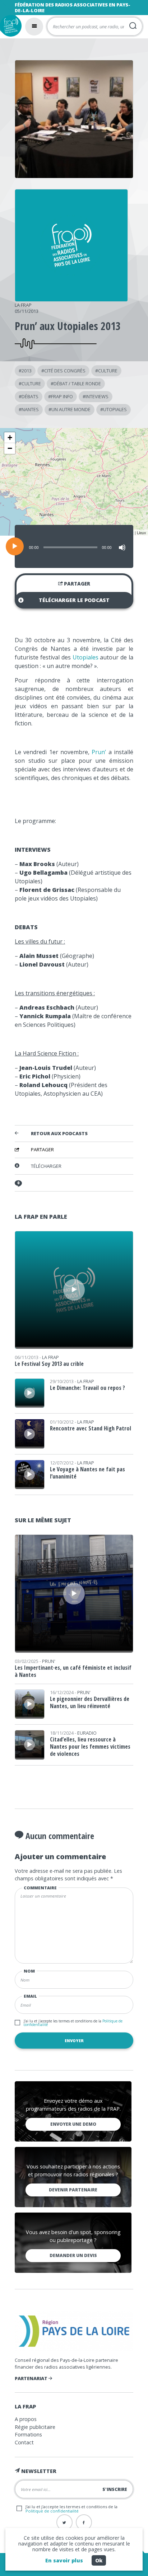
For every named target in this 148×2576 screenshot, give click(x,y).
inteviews (97, 396)
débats (30, 396)
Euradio (87, 1733)
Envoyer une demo (73, 2124)
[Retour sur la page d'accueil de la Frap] (11, 26)
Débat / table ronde (77, 384)
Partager (77, 584)
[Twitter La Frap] (64, 2522)
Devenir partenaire (73, 2190)
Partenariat (32, 2378)
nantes (30, 409)
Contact (24, 2442)
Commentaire (40, 1888)
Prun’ (99, 752)
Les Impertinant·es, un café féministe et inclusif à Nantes (73, 1671)
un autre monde (71, 409)
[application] (74, 546)
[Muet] (122, 547)
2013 (27, 371)
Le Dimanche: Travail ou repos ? (87, 1388)
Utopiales (85, 657)
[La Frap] (71, 299)
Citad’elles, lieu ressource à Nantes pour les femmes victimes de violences (90, 1747)
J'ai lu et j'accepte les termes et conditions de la (73, 2023)
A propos (26, 2419)
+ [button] (10, 438)
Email (30, 1996)
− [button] (10, 448)
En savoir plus (64, 2560)
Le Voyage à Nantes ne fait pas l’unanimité (87, 1473)
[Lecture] (15, 546)
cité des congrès (65, 371)
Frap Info (62, 396)
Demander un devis (73, 2255)
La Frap (23, 305)
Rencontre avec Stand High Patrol (91, 1428)
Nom (29, 1971)
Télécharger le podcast (74, 600)
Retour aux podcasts (59, 1134)
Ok (99, 2560)
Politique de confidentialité (52, 2511)
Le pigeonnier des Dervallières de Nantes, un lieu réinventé (90, 1702)
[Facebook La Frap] (84, 2522)
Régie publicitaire (35, 2427)
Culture (108, 371)
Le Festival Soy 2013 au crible (49, 1364)
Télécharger (46, 1166)
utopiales (115, 409)
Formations (28, 2434)
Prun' (49, 1661)
